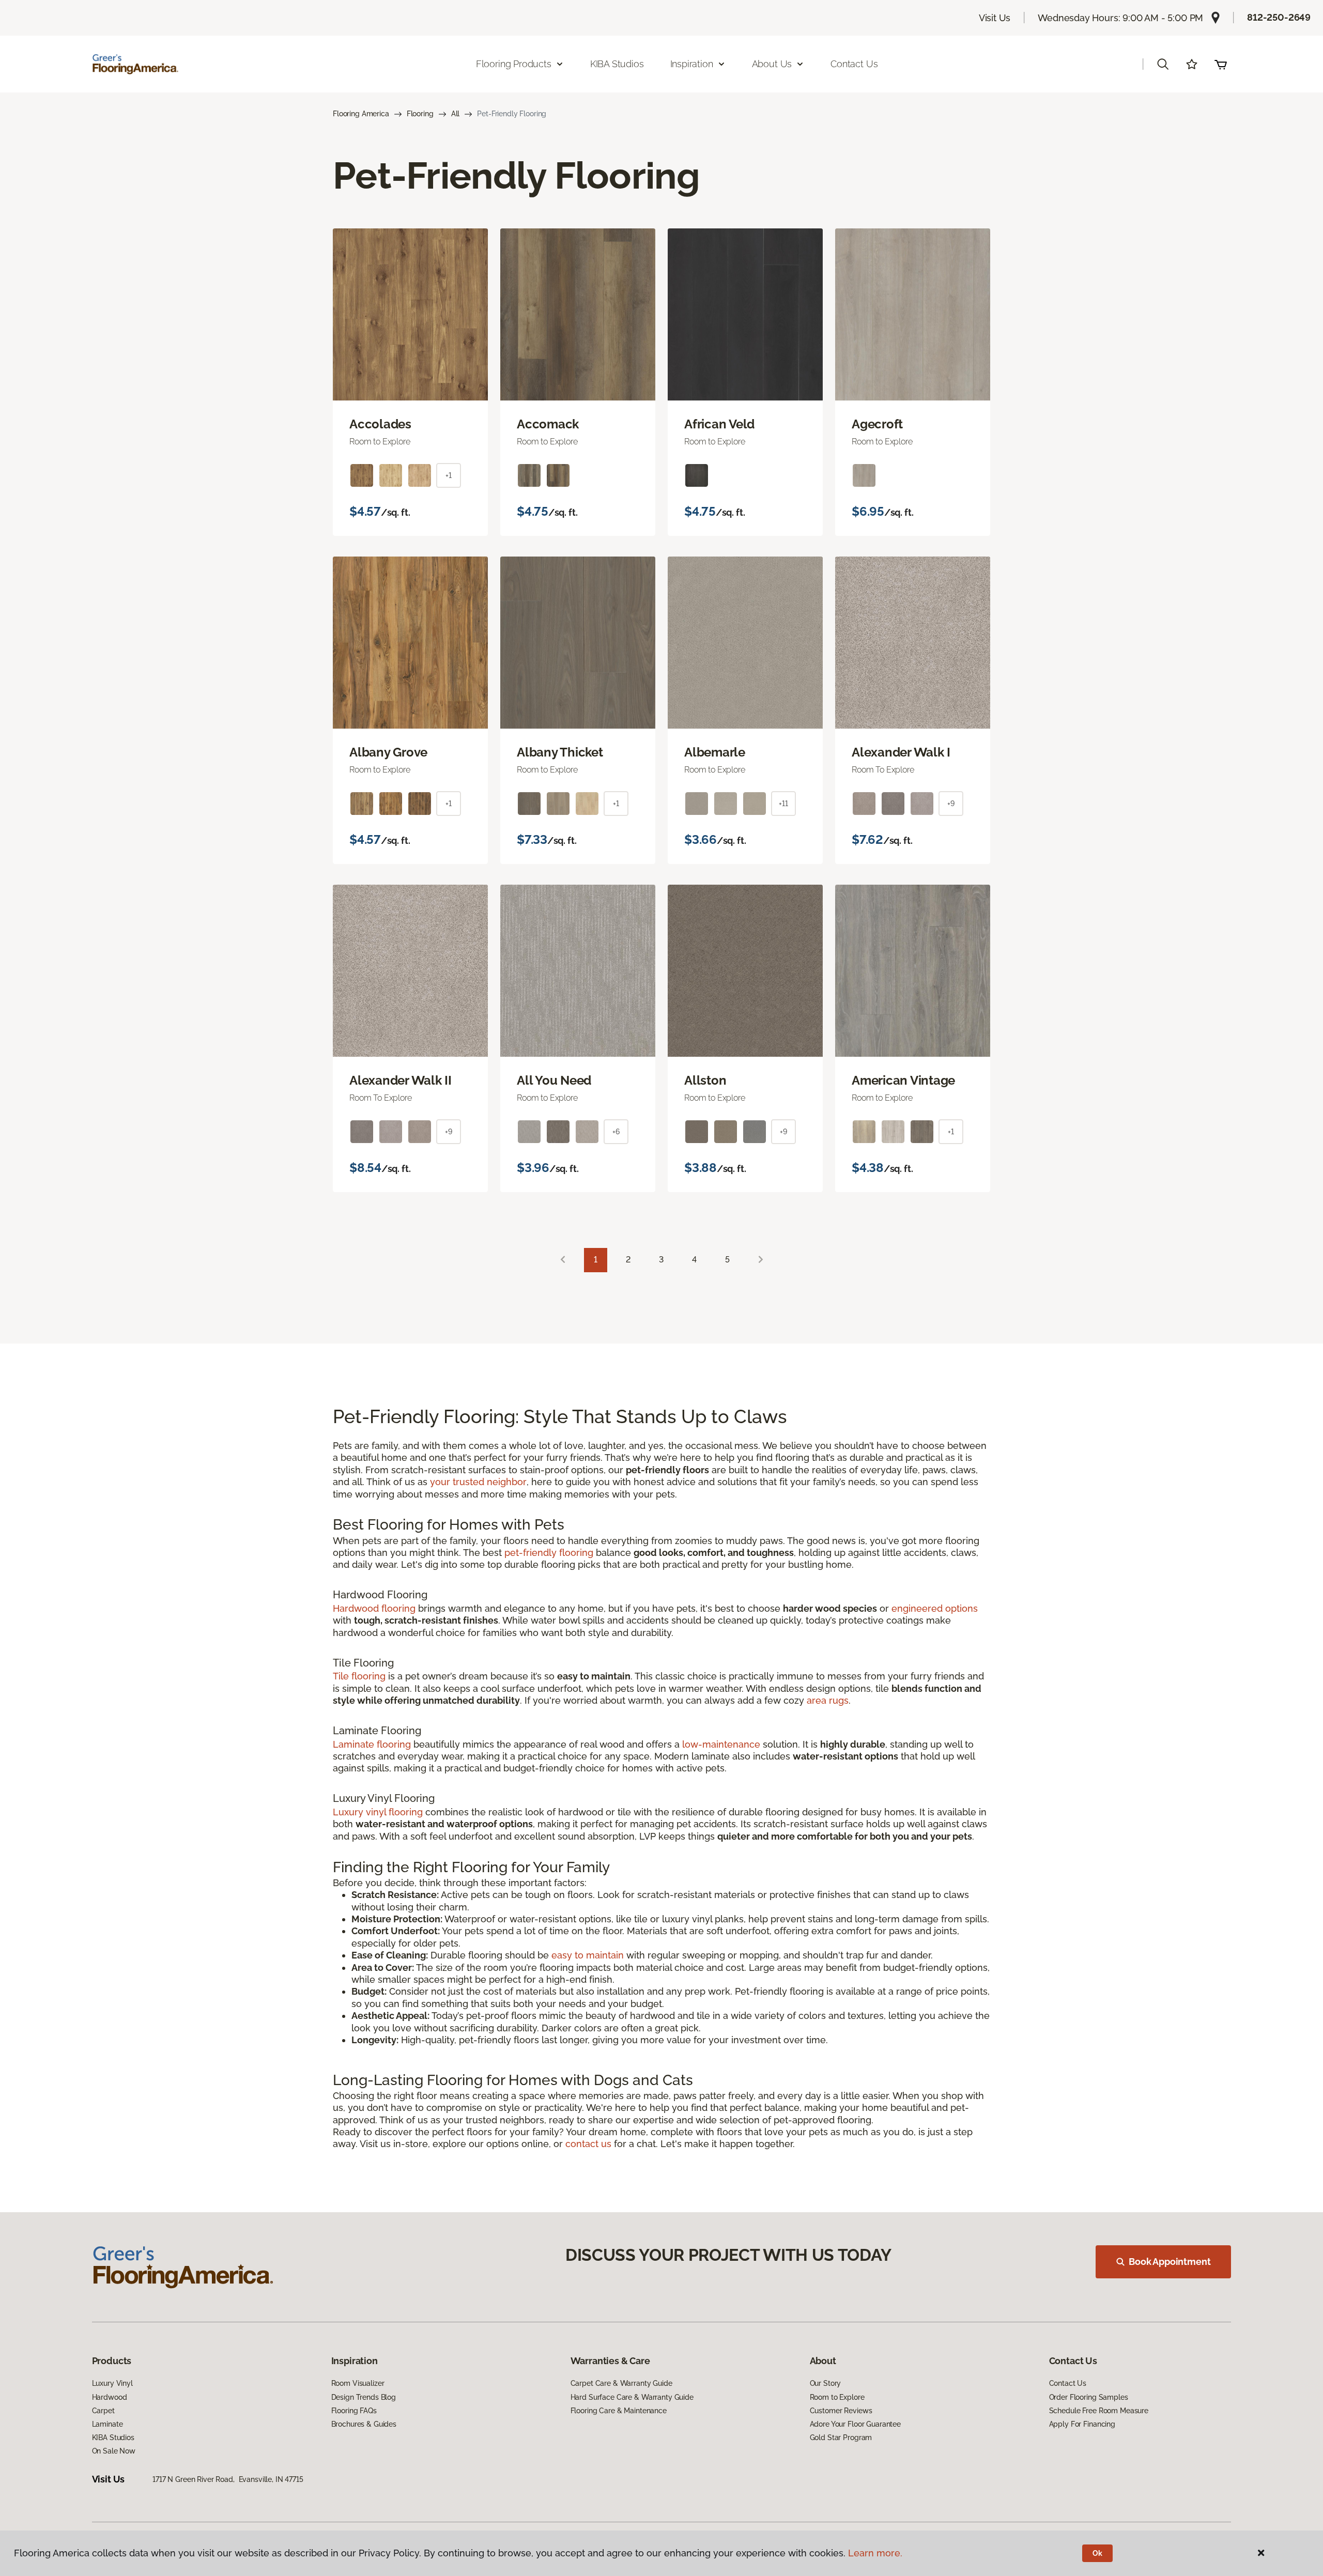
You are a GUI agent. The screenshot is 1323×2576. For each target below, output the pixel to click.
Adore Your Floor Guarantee (855, 2424)
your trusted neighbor (478, 1482)
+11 (783, 804)
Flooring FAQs (354, 2411)
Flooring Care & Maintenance (619, 2411)
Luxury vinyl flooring (378, 1812)
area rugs (828, 1700)
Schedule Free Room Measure (1099, 2411)
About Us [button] (772, 64)
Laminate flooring (372, 1744)
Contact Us (854, 64)
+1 (449, 475)
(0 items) (1221, 64)
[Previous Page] (563, 1260)
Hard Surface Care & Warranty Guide (632, 2397)
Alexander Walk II (401, 1081)
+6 (616, 1132)
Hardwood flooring (374, 1608)
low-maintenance (721, 1744)
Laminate (107, 2424)
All (456, 114)
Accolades (380, 424)
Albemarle (715, 752)
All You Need (554, 1081)
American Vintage (903, 1081)
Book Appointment (1170, 2262)
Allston (705, 1081)
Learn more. (875, 2553)
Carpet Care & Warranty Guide (621, 2383)
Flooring (420, 114)
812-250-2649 (1279, 17)
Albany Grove (388, 752)
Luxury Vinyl (112, 2383)
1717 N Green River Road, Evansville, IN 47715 (228, 2479)
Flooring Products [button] (514, 64)
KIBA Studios (617, 64)
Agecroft (877, 424)
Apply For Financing (1082, 2424)
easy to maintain (588, 1955)
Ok (1097, 2553)
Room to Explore (837, 2397)
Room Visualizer (358, 2383)
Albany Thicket (560, 752)
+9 (951, 804)
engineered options (935, 1608)
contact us (588, 2144)
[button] (1163, 64)
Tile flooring (359, 1676)
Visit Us (995, 18)
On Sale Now (114, 2451)
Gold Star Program (841, 2438)
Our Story (826, 2383)
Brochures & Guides (364, 2424)
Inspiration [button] (692, 64)
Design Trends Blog (364, 2397)
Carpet (103, 2411)
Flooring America (361, 114)
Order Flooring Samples (1089, 2397)
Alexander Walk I (901, 752)
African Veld (719, 424)
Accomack (548, 424)
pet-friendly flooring (549, 1553)
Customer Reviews (841, 2411)
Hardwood (110, 2397)
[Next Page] (761, 1260)
